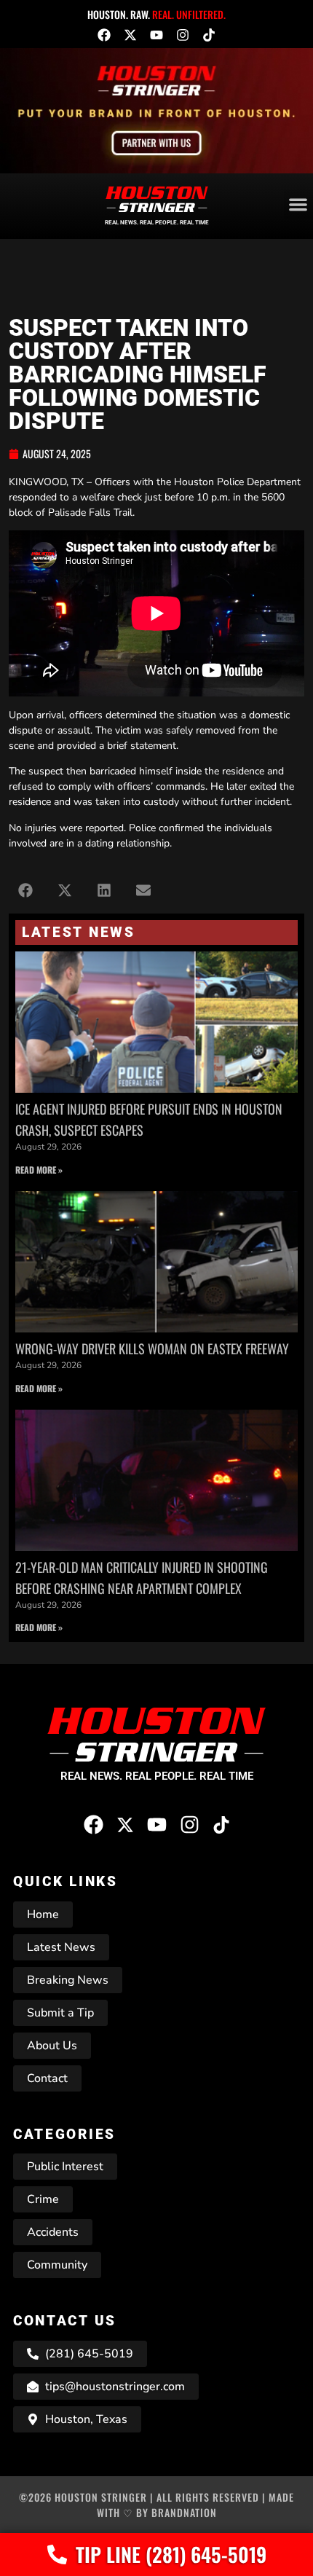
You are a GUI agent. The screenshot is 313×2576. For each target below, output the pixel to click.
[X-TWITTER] (130, 35)
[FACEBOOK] (104, 35)
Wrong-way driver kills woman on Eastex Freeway (152, 1348)
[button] (25, 891)
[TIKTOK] (209, 35)
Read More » (39, 1170)
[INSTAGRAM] (183, 35)
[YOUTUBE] (156, 35)
